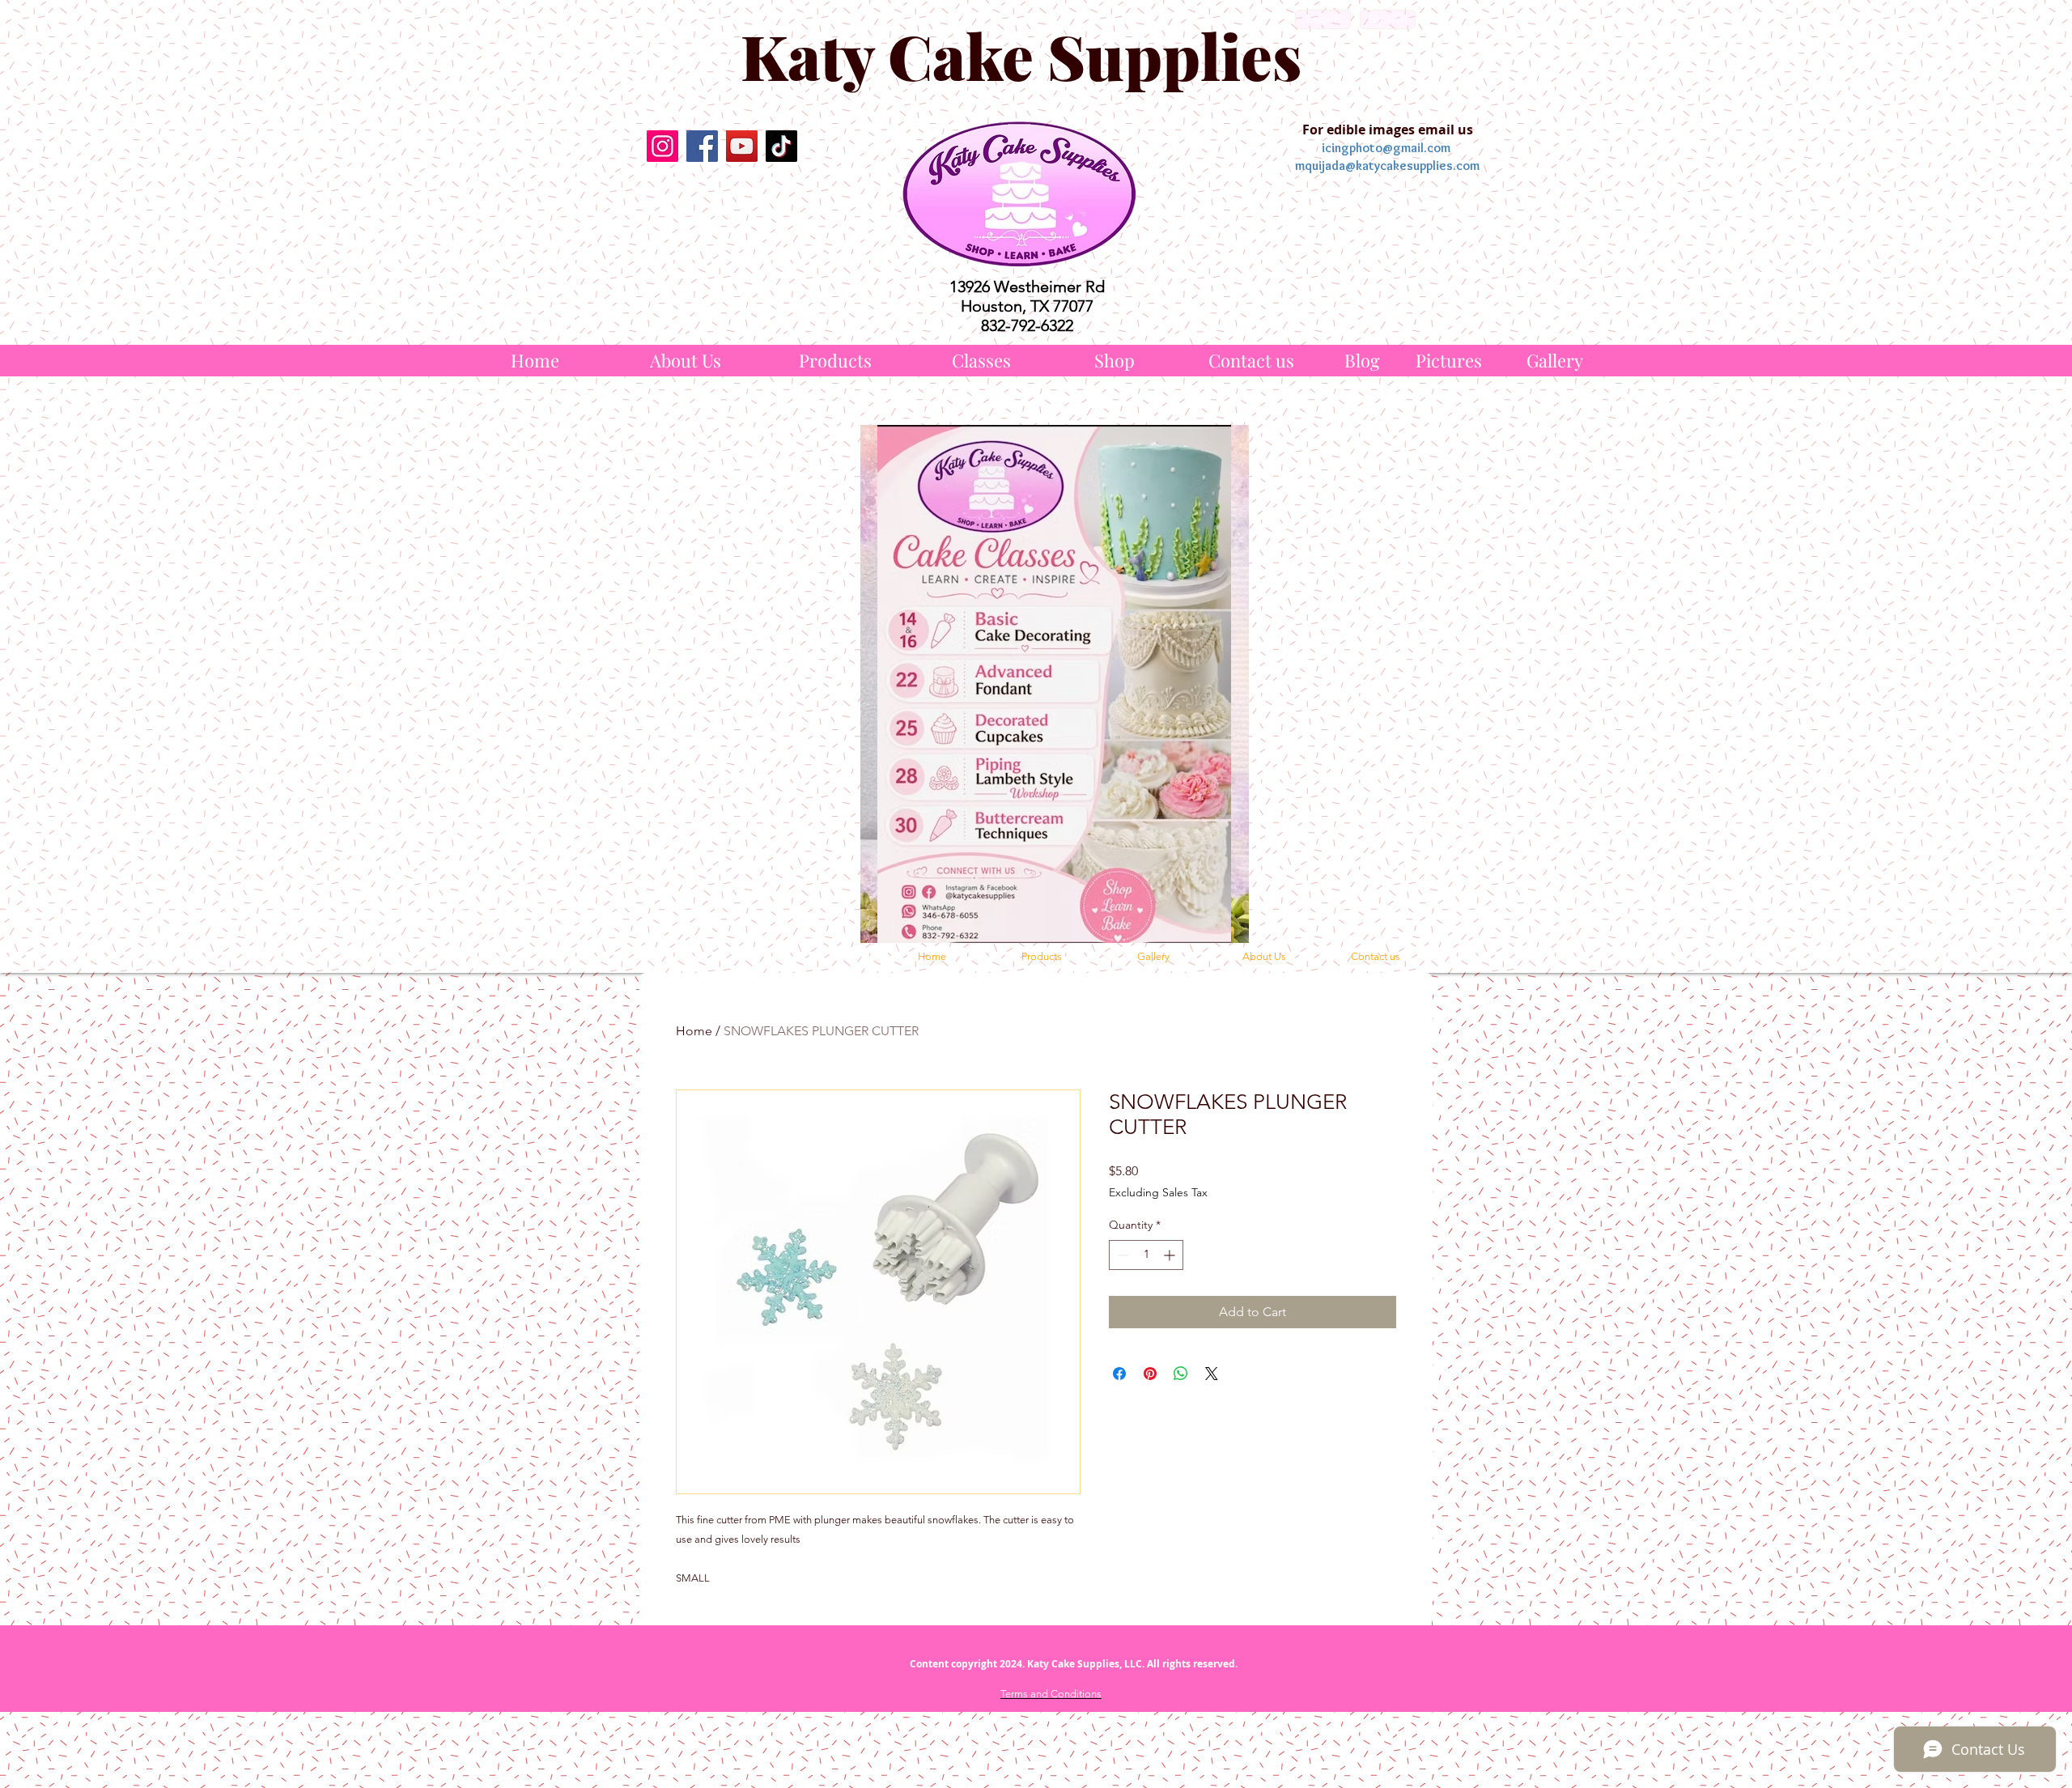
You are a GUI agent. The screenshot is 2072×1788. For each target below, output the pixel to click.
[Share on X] (1212, 1374)
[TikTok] (781, 146)
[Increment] (1171, 1255)
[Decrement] (1121, 1255)
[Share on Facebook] (1119, 1374)
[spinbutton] (1146, 1255)
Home (694, 1031)
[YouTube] (742, 146)
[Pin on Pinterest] (1150, 1374)
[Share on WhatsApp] (1181, 1374)
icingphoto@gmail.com (1386, 148)
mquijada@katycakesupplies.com (1387, 166)
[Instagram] (662, 146)
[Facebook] (702, 146)
